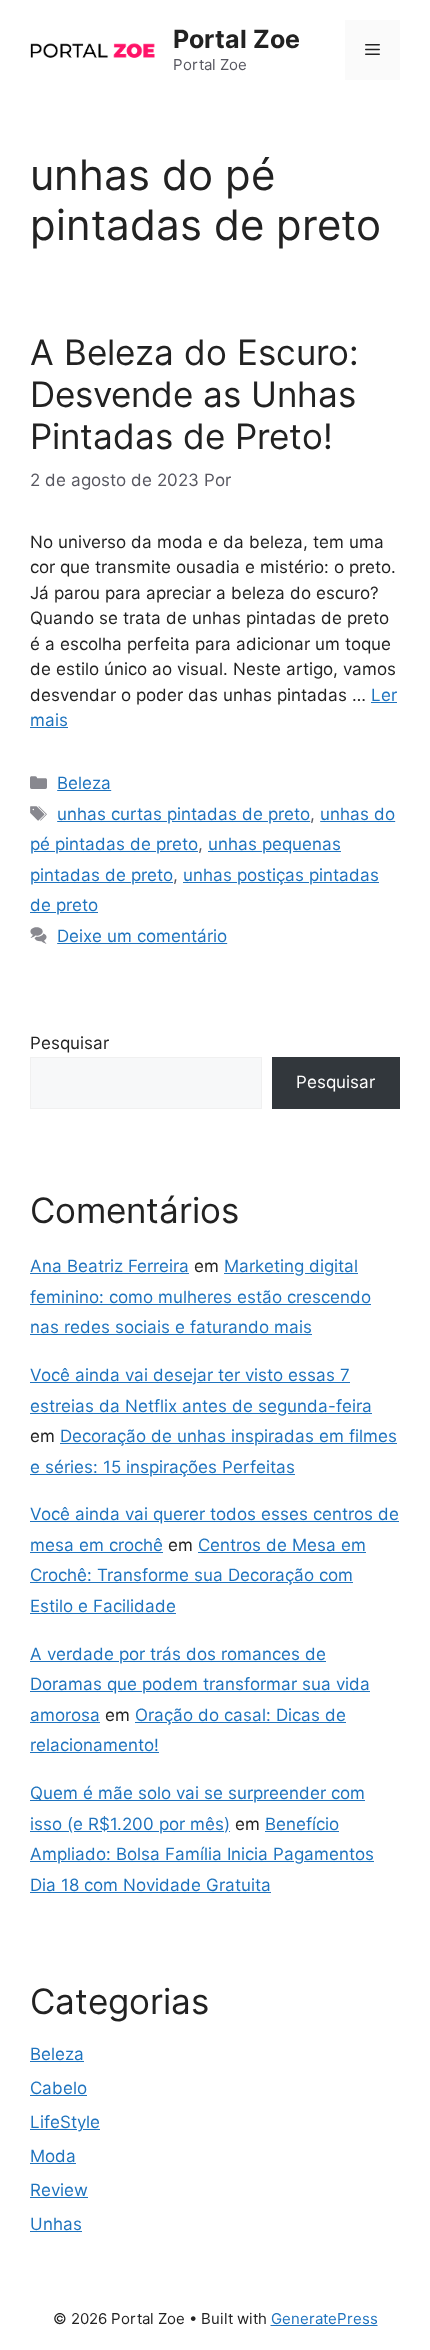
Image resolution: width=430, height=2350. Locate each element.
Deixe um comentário (142, 936)
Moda (53, 2156)
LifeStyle (65, 2122)
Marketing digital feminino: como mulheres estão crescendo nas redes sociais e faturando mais (200, 1296)
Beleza (84, 783)
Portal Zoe (236, 39)
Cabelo (58, 2088)
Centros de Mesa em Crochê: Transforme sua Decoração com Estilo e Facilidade (198, 1575)
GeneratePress (324, 2318)
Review (59, 2190)
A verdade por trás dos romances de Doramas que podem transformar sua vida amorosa (200, 1684)
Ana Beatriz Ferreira (109, 1266)
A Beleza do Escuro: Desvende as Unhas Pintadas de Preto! (194, 394)
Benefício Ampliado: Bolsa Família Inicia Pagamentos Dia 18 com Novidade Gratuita (202, 1854)
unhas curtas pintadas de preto (183, 814)
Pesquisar (69, 1043)
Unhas (56, 2224)
